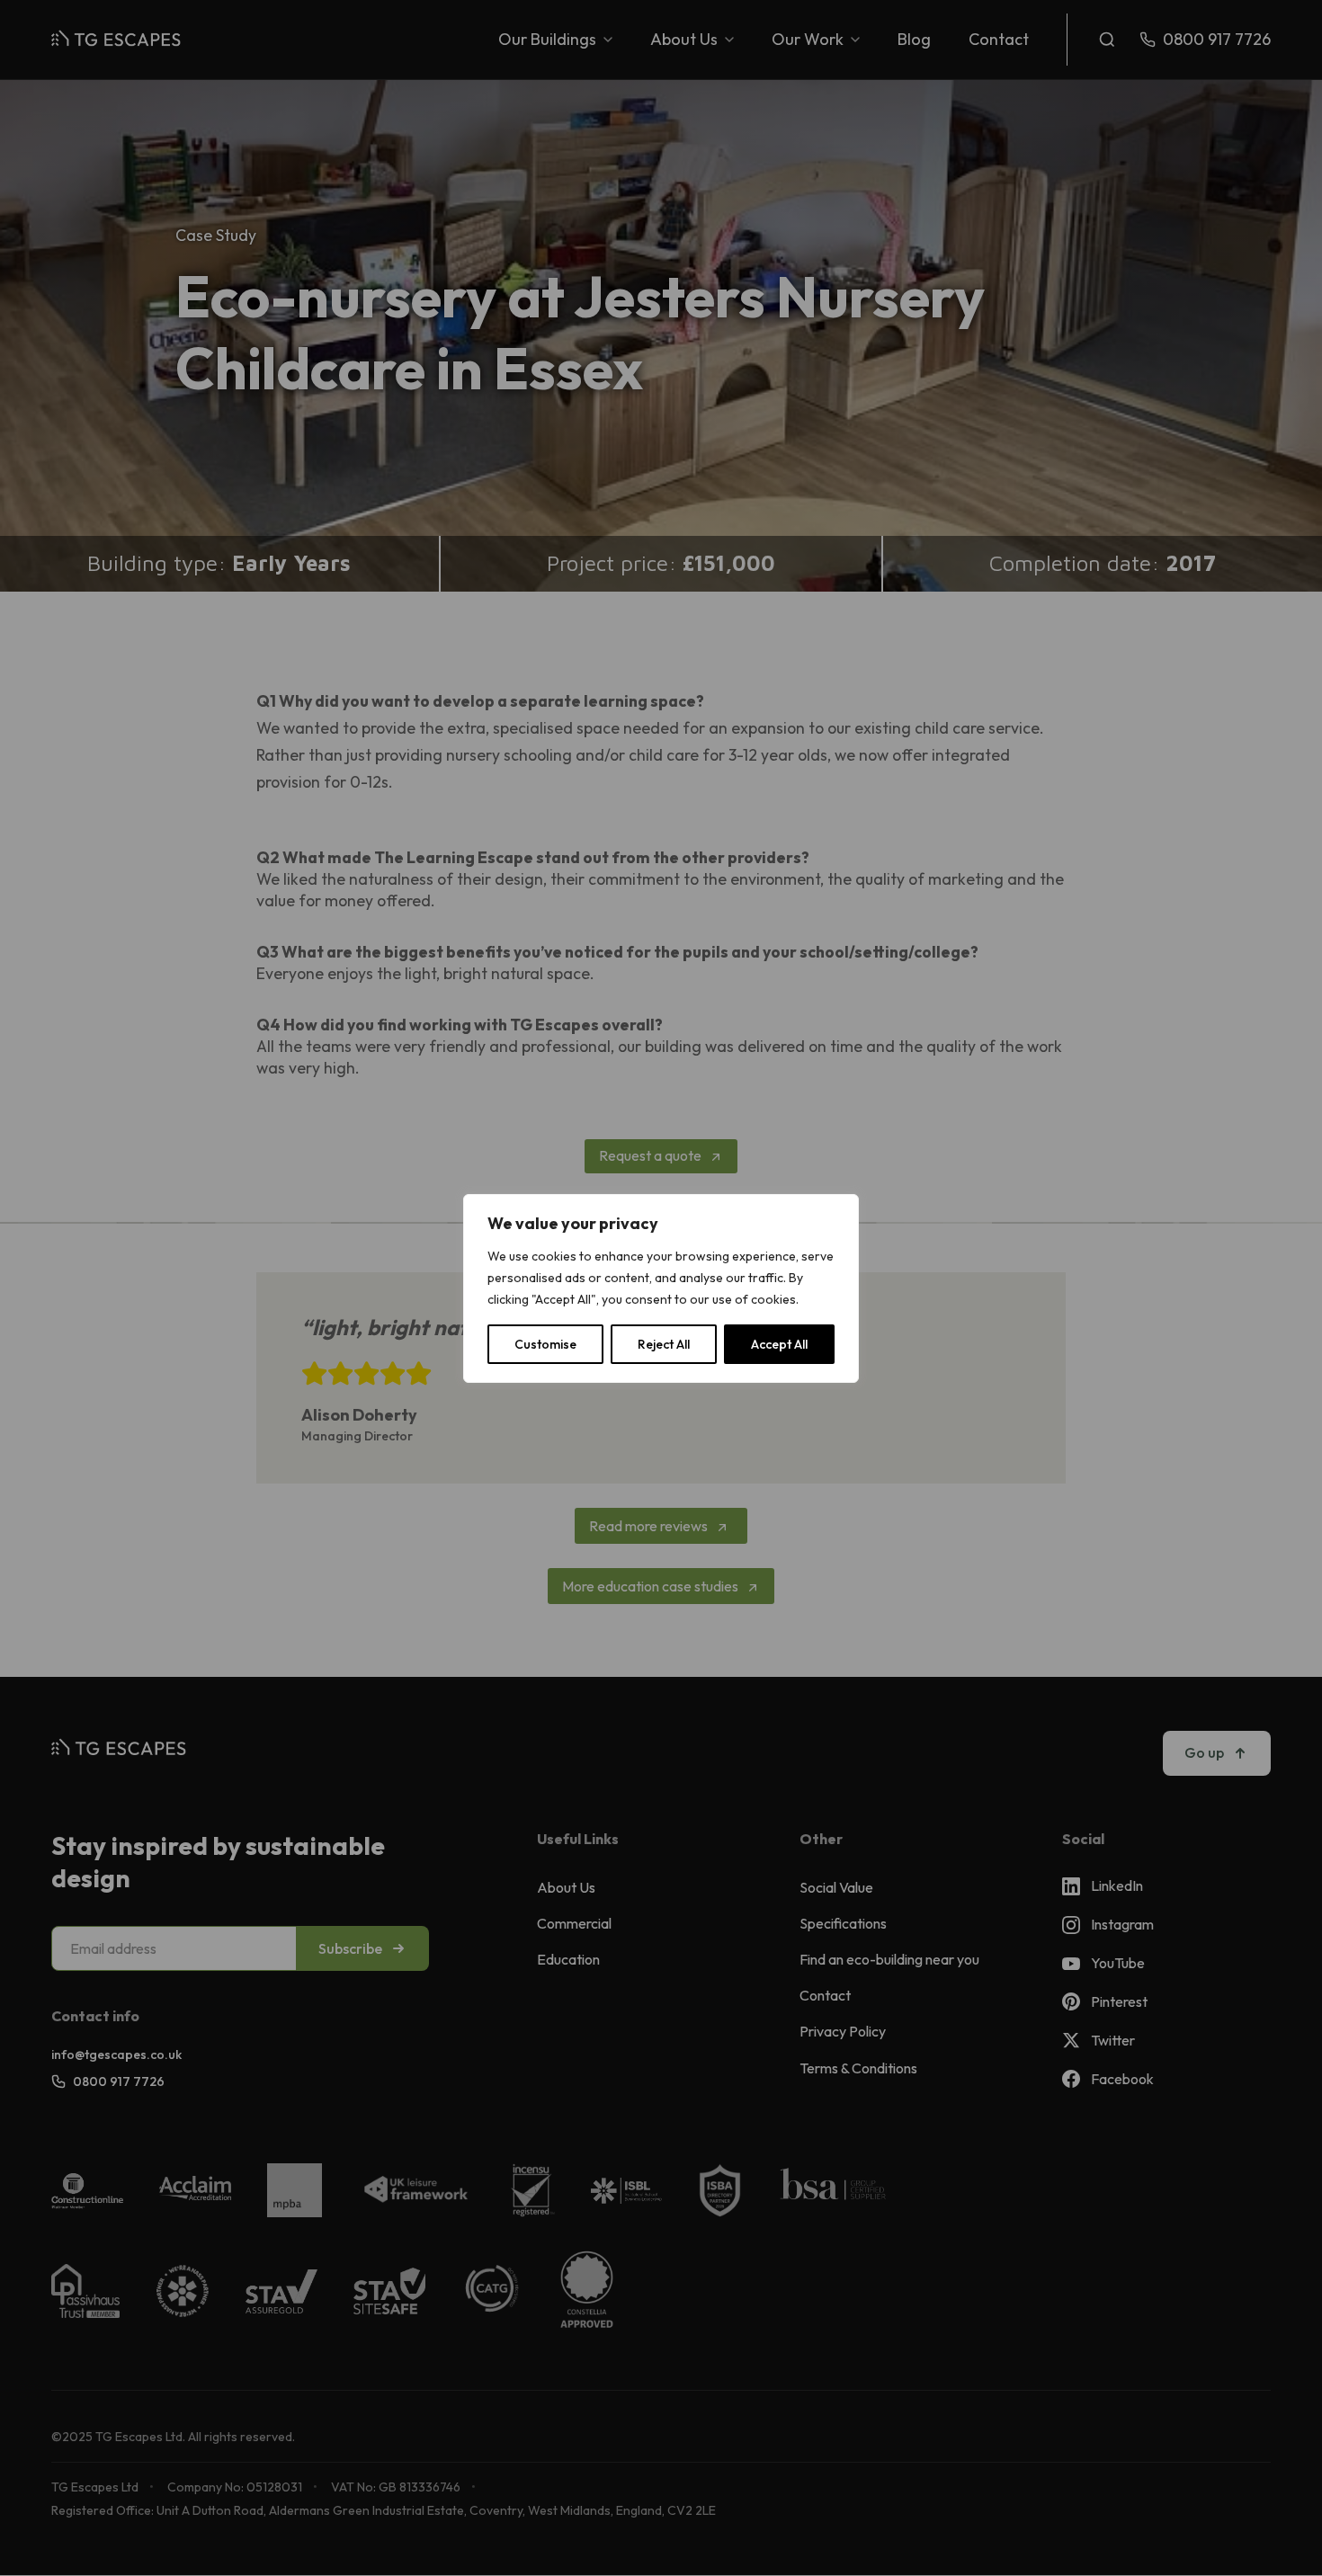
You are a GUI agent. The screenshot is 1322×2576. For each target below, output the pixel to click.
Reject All (664, 1344)
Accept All (779, 1344)
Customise (545, 1344)
